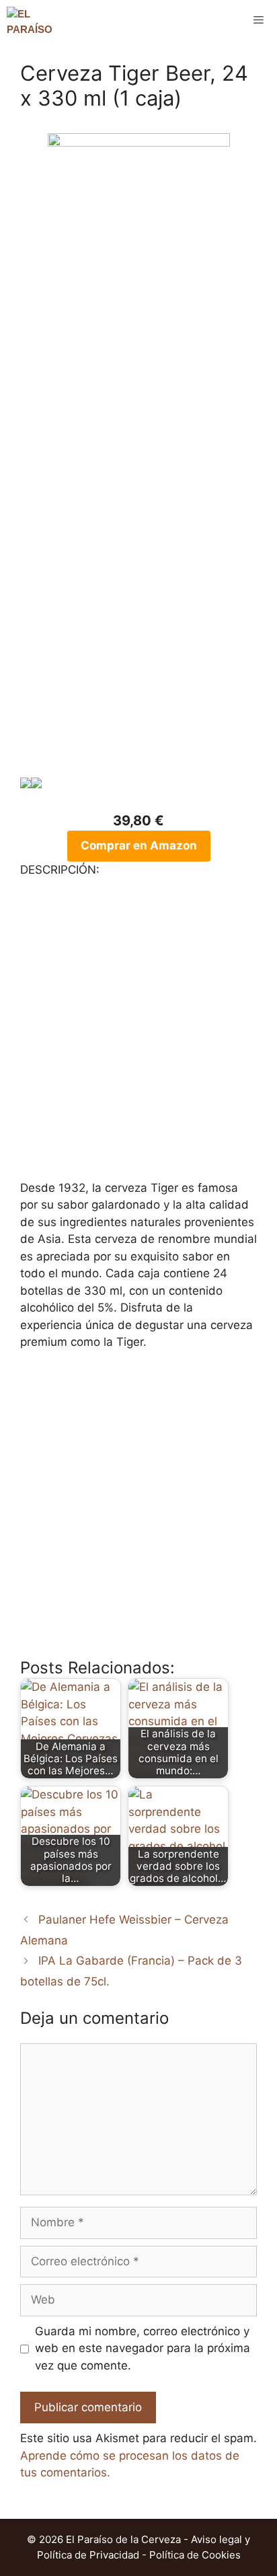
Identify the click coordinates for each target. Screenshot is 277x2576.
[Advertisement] (138, 631)
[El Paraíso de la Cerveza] (31, 20)
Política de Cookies (195, 2555)
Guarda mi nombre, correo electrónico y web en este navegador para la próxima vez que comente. (143, 2348)
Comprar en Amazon (139, 845)
